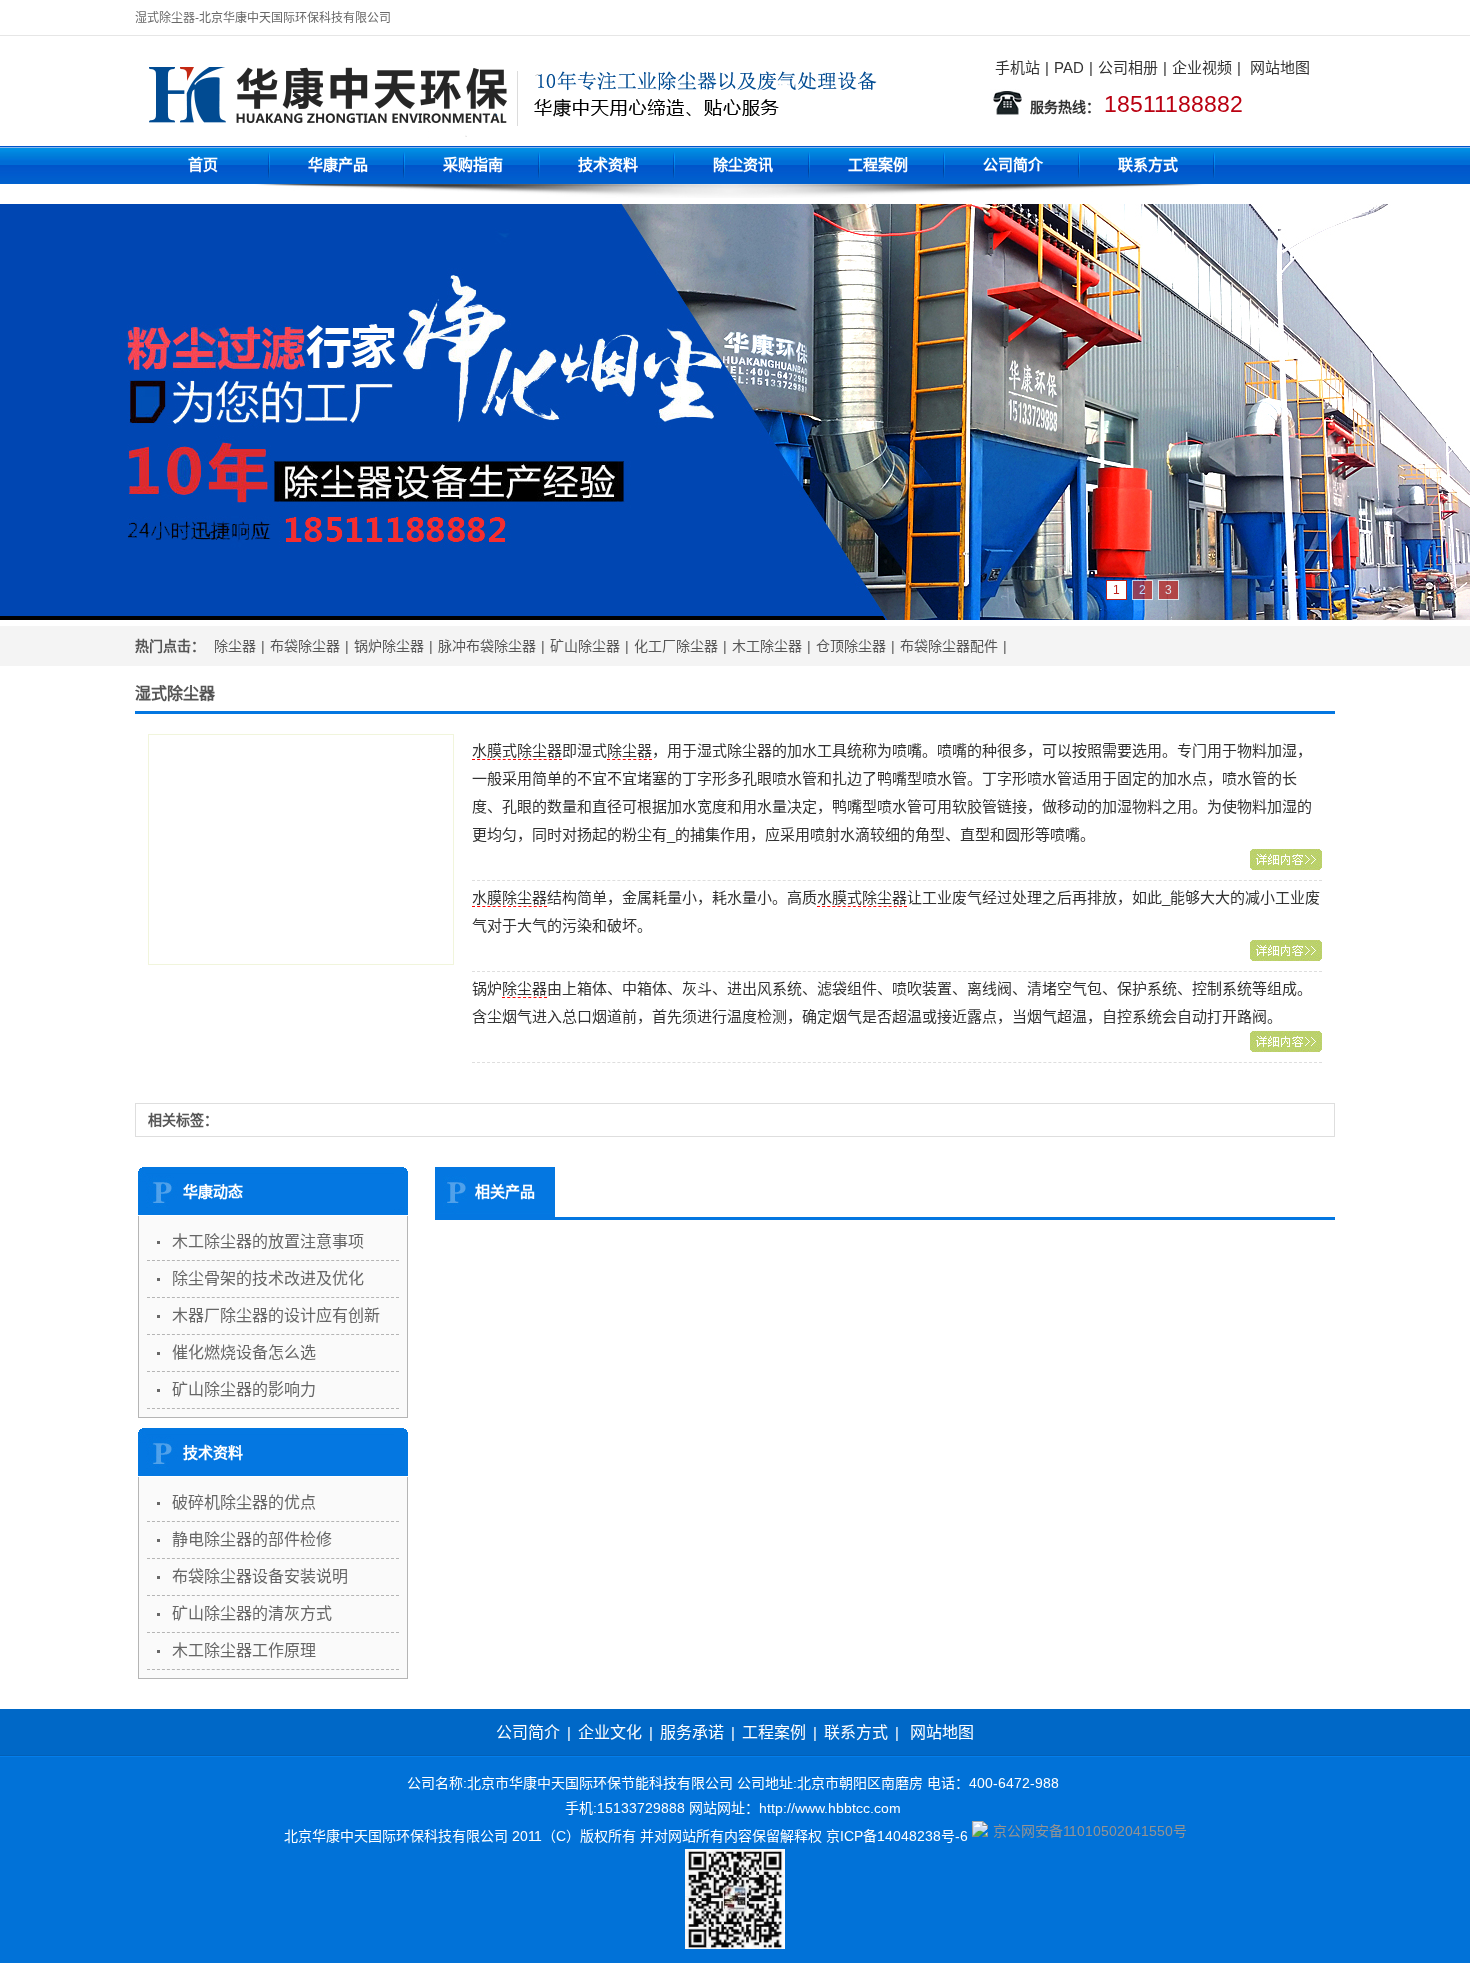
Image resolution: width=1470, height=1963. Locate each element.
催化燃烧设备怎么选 (244, 1352)
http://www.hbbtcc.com (830, 1808)
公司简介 (1013, 164)
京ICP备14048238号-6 (897, 1836)
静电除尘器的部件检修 (252, 1539)
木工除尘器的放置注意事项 (268, 1241)
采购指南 (473, 164)
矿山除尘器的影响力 (244, 1389)
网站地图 (1280, 67)
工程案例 (878, 164)
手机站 (1017, 67)
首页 (203, 164)
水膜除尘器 (509, 897)
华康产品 (338, 164)
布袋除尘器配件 (949, 646)
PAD (1069, 67)
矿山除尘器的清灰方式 (252, 1613)
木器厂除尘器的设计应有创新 (276, 1315)
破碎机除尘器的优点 (244, 1502)
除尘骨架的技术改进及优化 (268, 1278)
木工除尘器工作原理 (244, 1650)
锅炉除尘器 (389, 646)
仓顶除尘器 (851, 646)
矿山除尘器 (585, 646)
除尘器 (235, 646)
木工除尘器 (767, 646)
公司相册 (1128, 67)
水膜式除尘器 (517, 750)
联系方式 (1148, 164)
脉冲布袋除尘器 (487, 646)
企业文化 (610, 1732)
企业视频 (1202, 67)
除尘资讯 (743, 164)
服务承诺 (692, 1732)
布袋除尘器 (305, 646)
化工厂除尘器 (676, 646)
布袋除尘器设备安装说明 (260, 1576)
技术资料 (608, 164)
